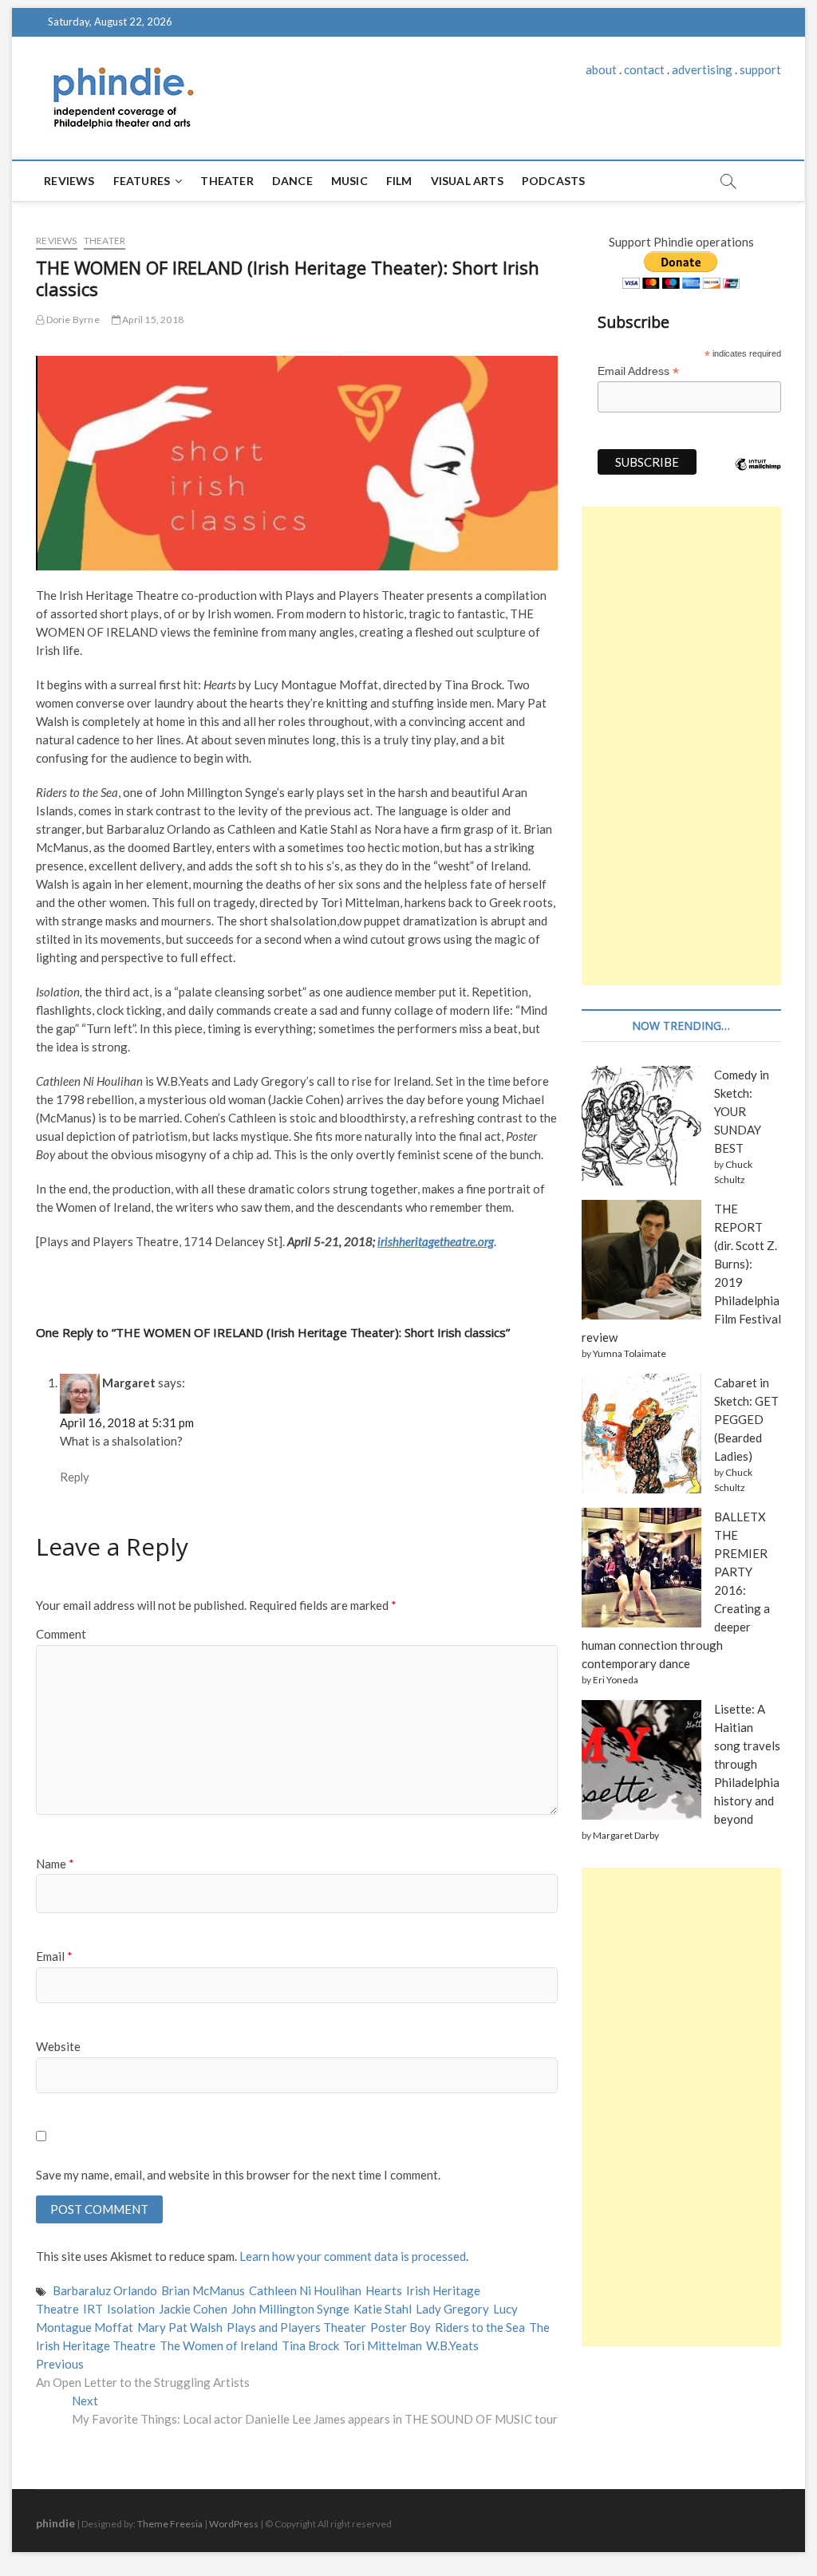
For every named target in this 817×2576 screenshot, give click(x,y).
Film (399, 181)
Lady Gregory (452, 2309)
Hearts (384, 2290)
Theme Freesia (170, 2524)
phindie (55, 2523)
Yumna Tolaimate (630, 1353)
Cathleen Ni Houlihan (305, 2290)
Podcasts (554, 181)
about (601, 69)
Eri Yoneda (616, 1680)
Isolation (131, 2309)
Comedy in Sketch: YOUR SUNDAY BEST (742, 1111)
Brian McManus (203, 2290)
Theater (227, 181)
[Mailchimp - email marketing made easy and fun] (758, 476)
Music (349, 181)
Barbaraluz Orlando (105, 2290)
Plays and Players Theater (296, 2327)
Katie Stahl (383, 2309)
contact (644, 69)
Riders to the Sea (480, 2327)
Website (58, 2046)
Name (55, 1864)
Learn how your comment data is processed (353, 2256)
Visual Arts (467, 181)
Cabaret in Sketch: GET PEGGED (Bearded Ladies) (746, 1419)
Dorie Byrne (71, 320)
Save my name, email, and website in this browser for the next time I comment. (238, 2175)
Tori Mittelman (383, 2345)
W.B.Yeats (452, 2345)
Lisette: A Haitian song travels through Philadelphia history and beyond (747, 1764)
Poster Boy (401, 2327)
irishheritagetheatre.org (436, 1241)
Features (142, 181)
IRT (93, 2309)
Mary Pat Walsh (180, 2327)
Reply (75, 1477)
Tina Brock (310, 2345)
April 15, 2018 (152, 320)
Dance (292, 181)
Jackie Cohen (193, 2309)
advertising (702, 69)
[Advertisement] (681, 746)
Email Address (638, 371)
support (760, 69)
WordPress (234, 2524)
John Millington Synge (290, 2309)
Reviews (69, 181)
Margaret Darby (626, 1835)
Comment (61, 1634)
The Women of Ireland (219, 2345)
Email (54, 1956)
